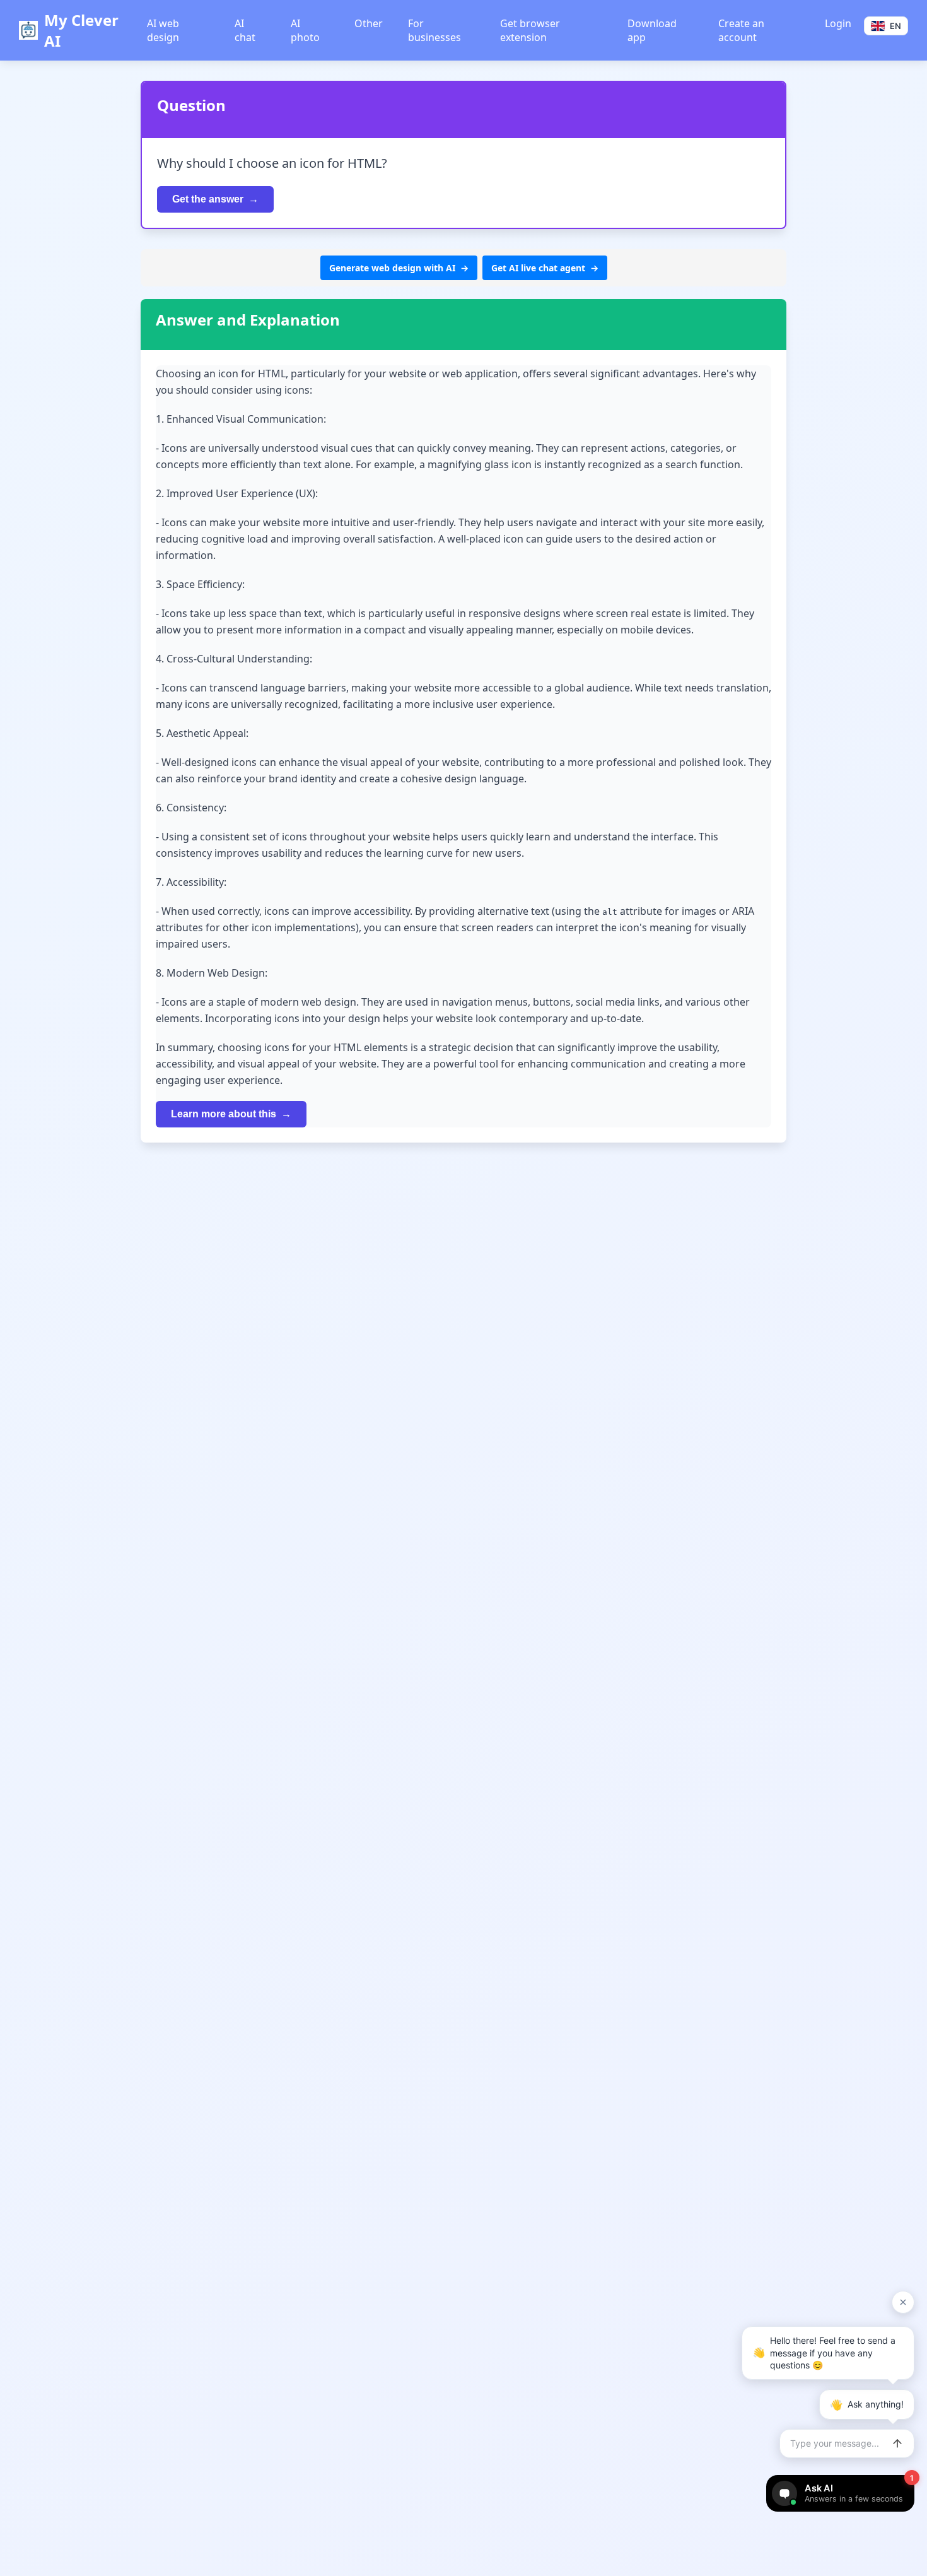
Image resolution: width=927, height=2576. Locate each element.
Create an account (741, 30)
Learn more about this (224, 1114)
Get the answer (208, 199)
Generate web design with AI (392, 268)
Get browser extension (530, 30)
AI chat (245, 30)
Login (838, 23)
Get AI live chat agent (538, 268)
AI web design (163, 30)
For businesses (434, 30)
